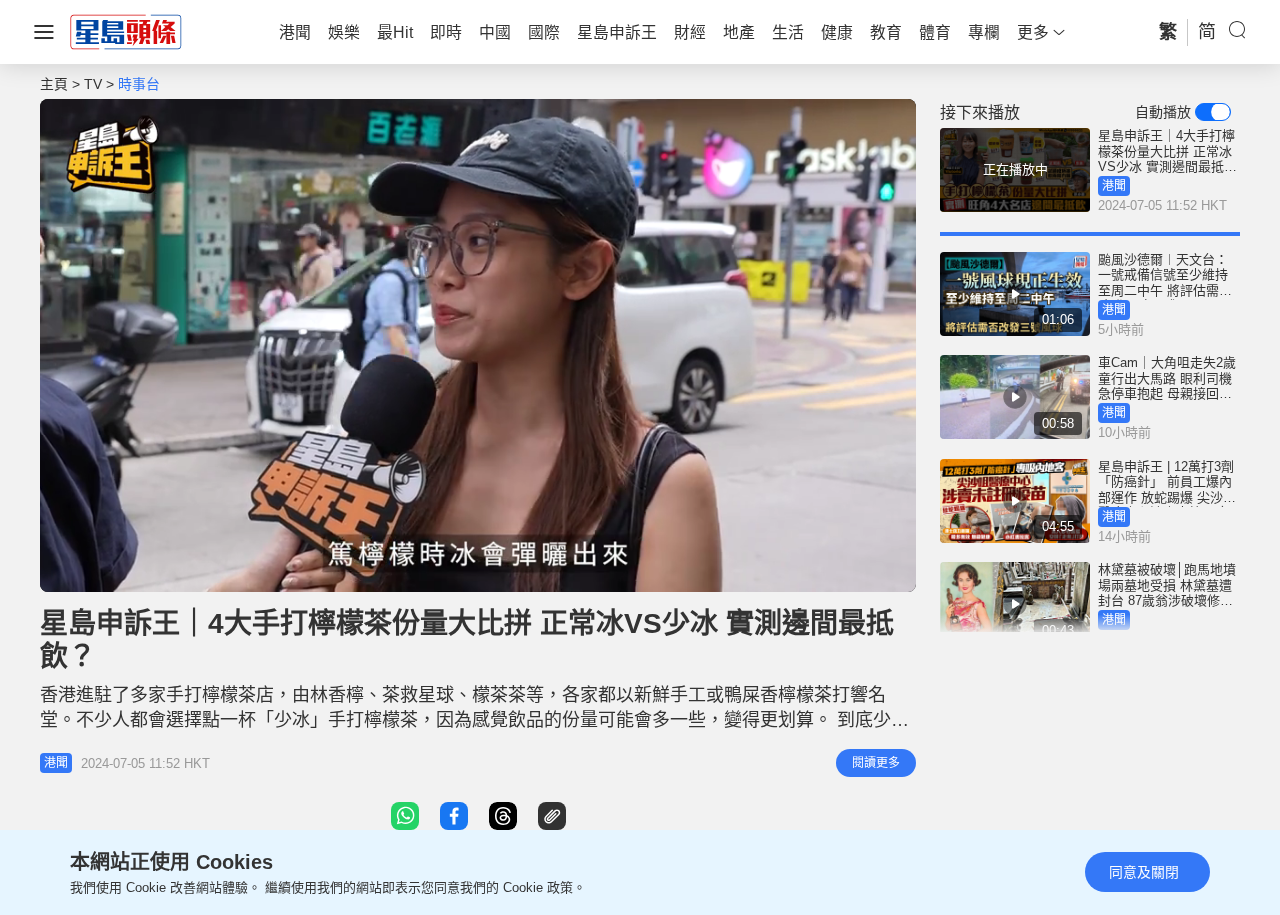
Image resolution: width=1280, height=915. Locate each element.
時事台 (139, 84)
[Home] (126, 31)
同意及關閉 (1144, 872)
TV (93, 84)
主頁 (54, 84)
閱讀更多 (876, 763)
